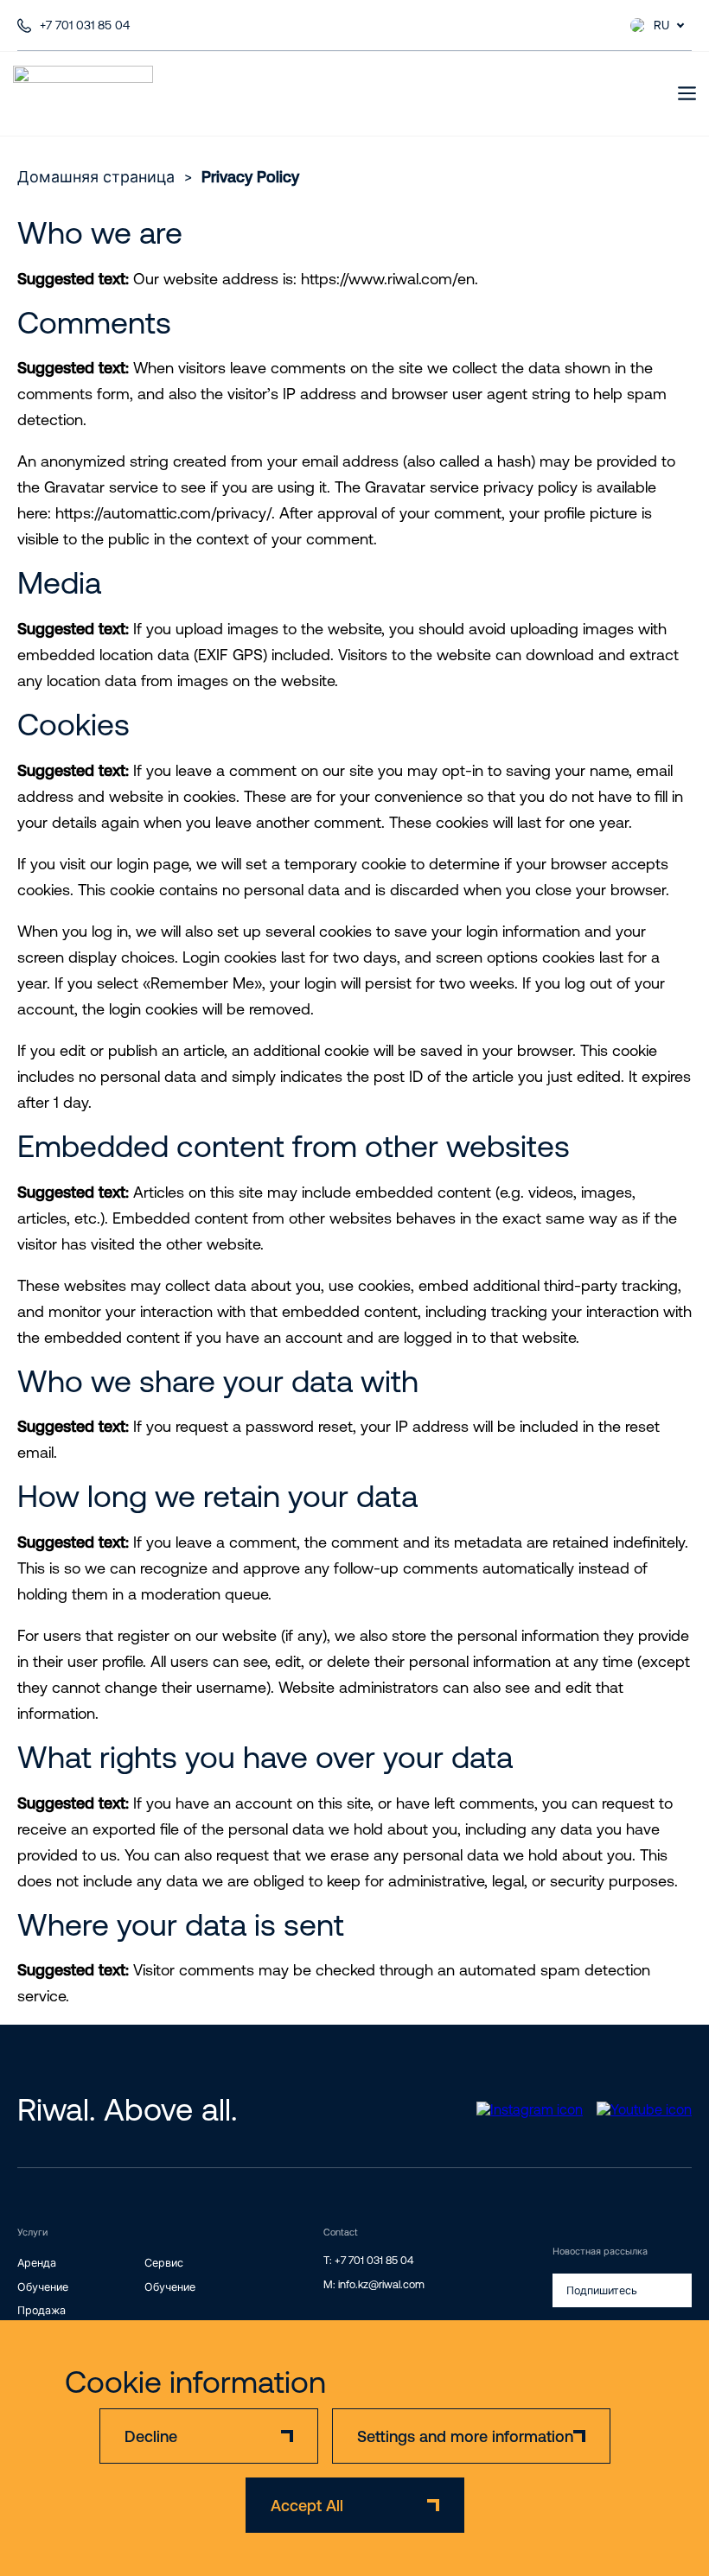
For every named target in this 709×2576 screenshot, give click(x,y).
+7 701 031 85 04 (85, 25)
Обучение (43, 2287)
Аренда (37, 2263)
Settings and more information (465, 2436)
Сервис (164, 2263)
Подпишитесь (602, 2290)
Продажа (42, 2310)
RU (661, 25)
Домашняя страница (96, 177)
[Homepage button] (83, 93)
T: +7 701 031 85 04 (368, 2260)
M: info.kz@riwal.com (374, 2284)
